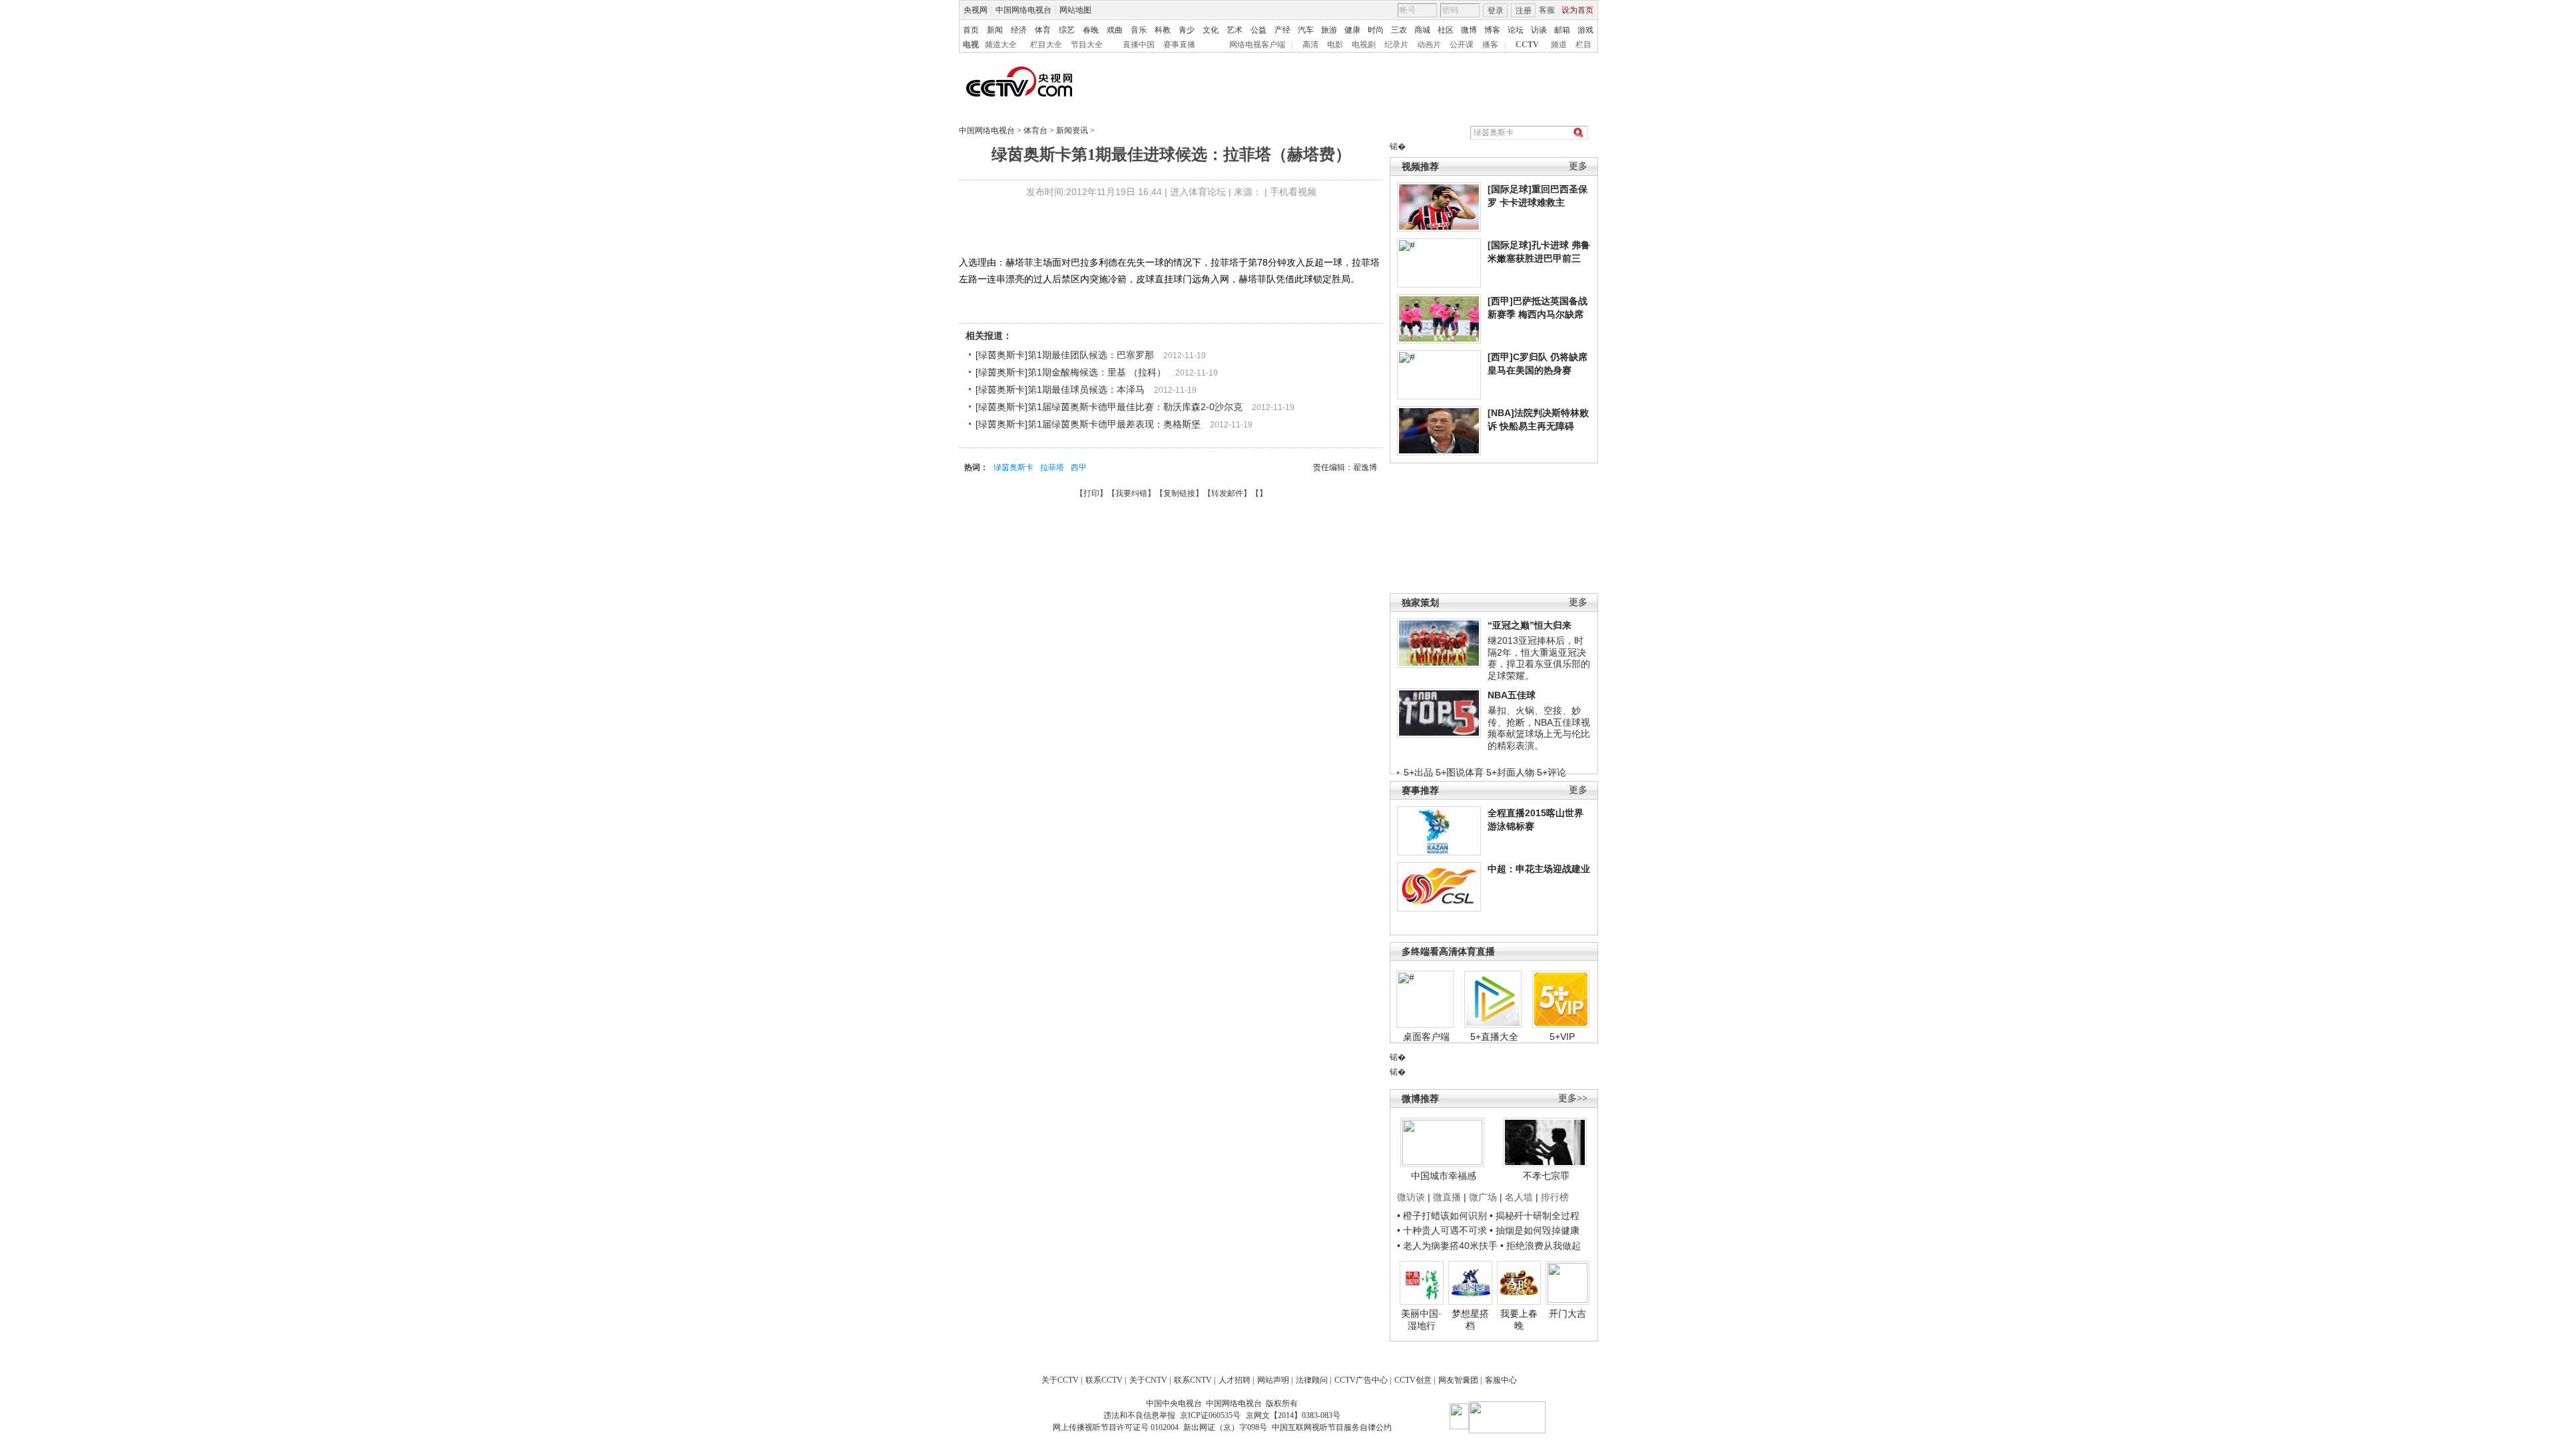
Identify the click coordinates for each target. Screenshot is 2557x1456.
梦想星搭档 (1470, 1320)
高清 (1310, 45)
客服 (1547, 10)
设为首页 (1577, 10)
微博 (1469, 30)
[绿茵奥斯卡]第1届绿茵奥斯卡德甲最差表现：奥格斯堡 (1088, 424)
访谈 (1539, 30)
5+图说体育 (1460, 772)
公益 (1259, 30)
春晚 (1091, 30)
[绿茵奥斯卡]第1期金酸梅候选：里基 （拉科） (1071, 372)
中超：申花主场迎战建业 (1539, 869)
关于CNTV (1148, 1380)
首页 (971, 30)
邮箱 (1562, 30)
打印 (1091, 493)
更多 (1578, 166)
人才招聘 (1235, 1380)
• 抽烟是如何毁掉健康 (1535, 1230)
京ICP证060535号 (1210, 1415)
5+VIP (1562, 1037)
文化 (1211, 30)
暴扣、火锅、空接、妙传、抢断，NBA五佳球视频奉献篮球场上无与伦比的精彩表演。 (1539, 728)
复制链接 (1179, 493)
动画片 (1429, 45)
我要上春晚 (1519, 1320)
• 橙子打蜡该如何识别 (1442, 1216)
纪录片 (1396, 45)
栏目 (1583, 45)
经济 (1019, 30)
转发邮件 (1227, 493)
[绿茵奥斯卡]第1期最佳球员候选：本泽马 (1060, 389)
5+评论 (1552, 772)
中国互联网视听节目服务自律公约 (1332, 1427)
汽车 (1306, 30)
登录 (1496, 11)
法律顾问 (1312, 1380)
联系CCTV (1104, 1380)
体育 (1043, 30)
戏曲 (1115, 30)
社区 (1446, 30)
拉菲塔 (1052, 467)
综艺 (1067, 30)
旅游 (1329, 30)
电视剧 (1364, 45)
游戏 (1585, 30)
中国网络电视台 (1023, 10)
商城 (1422, 30)
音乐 (1139, 30)
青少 (1187, 30)
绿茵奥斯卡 (1013, 467)
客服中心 (1501, 1380)
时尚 (1376, 30)
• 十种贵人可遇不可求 (1443, 1230)
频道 (1559, 45)
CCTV (1527, 45)
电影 (1335, 45)
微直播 (1447, 1197)
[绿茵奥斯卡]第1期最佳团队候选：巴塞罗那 (1065, 355)
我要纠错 (1131, 493)
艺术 (1235, 30)
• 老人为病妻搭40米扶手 (1447, 1246)
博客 (1492, 30)
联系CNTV (1193, 1380)
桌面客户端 (1426, 1037)
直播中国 (1139, 45)
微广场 (1483, 1197)
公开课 (1462, 45)
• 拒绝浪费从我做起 (1541, 1246)
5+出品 (1418, 772)
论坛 (1516, 30)
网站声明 (1273, 1380)
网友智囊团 (1458, 1380)
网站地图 (1075, 10)
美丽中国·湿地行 (1421, 1320)
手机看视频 (1293, 192)
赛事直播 (1179, 45)
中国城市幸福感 (1444, 1176)
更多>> (1573, 1098)
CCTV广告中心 (1361, 1380)
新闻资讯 (1072, 130)
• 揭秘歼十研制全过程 (1535, 1216)
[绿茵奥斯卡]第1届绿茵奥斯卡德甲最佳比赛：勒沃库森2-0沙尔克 (1109, 407)
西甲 (1079, 467)
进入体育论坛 (1198, 192)
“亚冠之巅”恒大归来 (1530, 625)
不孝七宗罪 (1546, 1176)
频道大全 (1001, 45)
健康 (1352, 30)
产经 (1282, 30)
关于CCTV (1060, 1380)
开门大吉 (1567, 1314)
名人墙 (1519, 1197)
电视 (971, 45)
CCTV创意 (1413, 1380)
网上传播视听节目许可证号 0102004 (1116, 1427)
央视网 (976, 10)
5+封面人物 (1510, 772)
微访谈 (1411, 1197)
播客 (1490, 45)
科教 (1163, 30)
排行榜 (1555, 1197)
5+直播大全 (1494, 1037)
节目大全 (1087, 45)
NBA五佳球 (1512, 695)
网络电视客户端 (1257, 45)
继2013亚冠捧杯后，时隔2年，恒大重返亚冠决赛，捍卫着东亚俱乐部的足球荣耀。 (1539, 658)
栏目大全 (1046, 45)
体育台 (1035, 130)
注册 (1524, 11)
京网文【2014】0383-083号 (1293, 1415)
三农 (1399, 30)
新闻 (995, 30)
